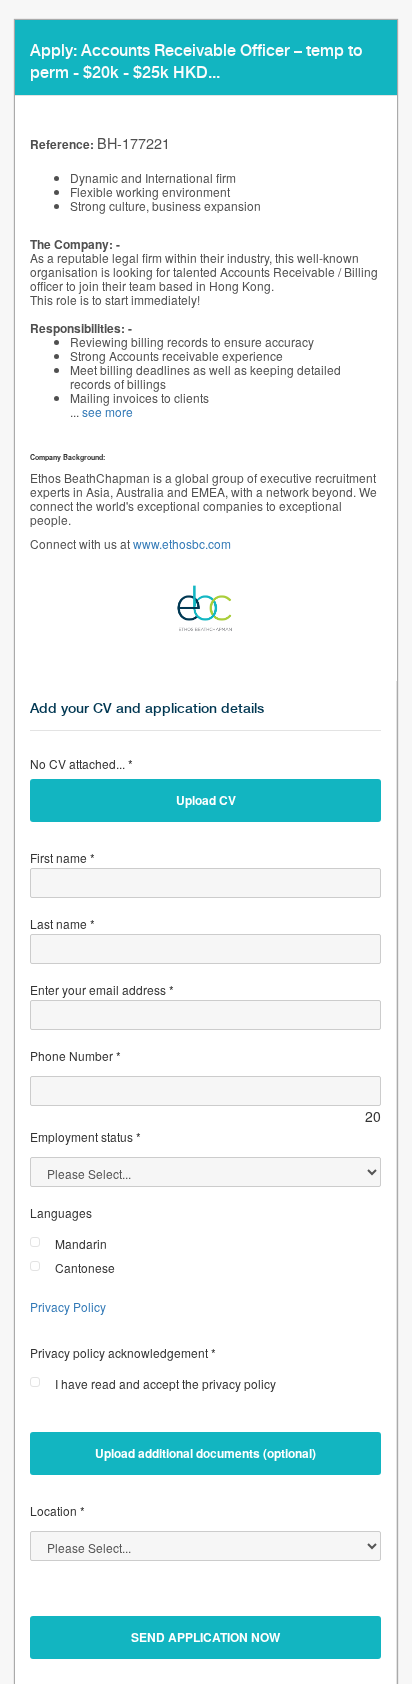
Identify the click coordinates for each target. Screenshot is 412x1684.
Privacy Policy (68, 1306)
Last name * (62, 923)
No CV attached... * (81, 763)
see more (107, 411)
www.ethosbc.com (182, 543)
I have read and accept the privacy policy (165, 1383)
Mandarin (81, 1243)
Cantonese (85, 1267)
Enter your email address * (102, 989)
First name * (62, 857)
